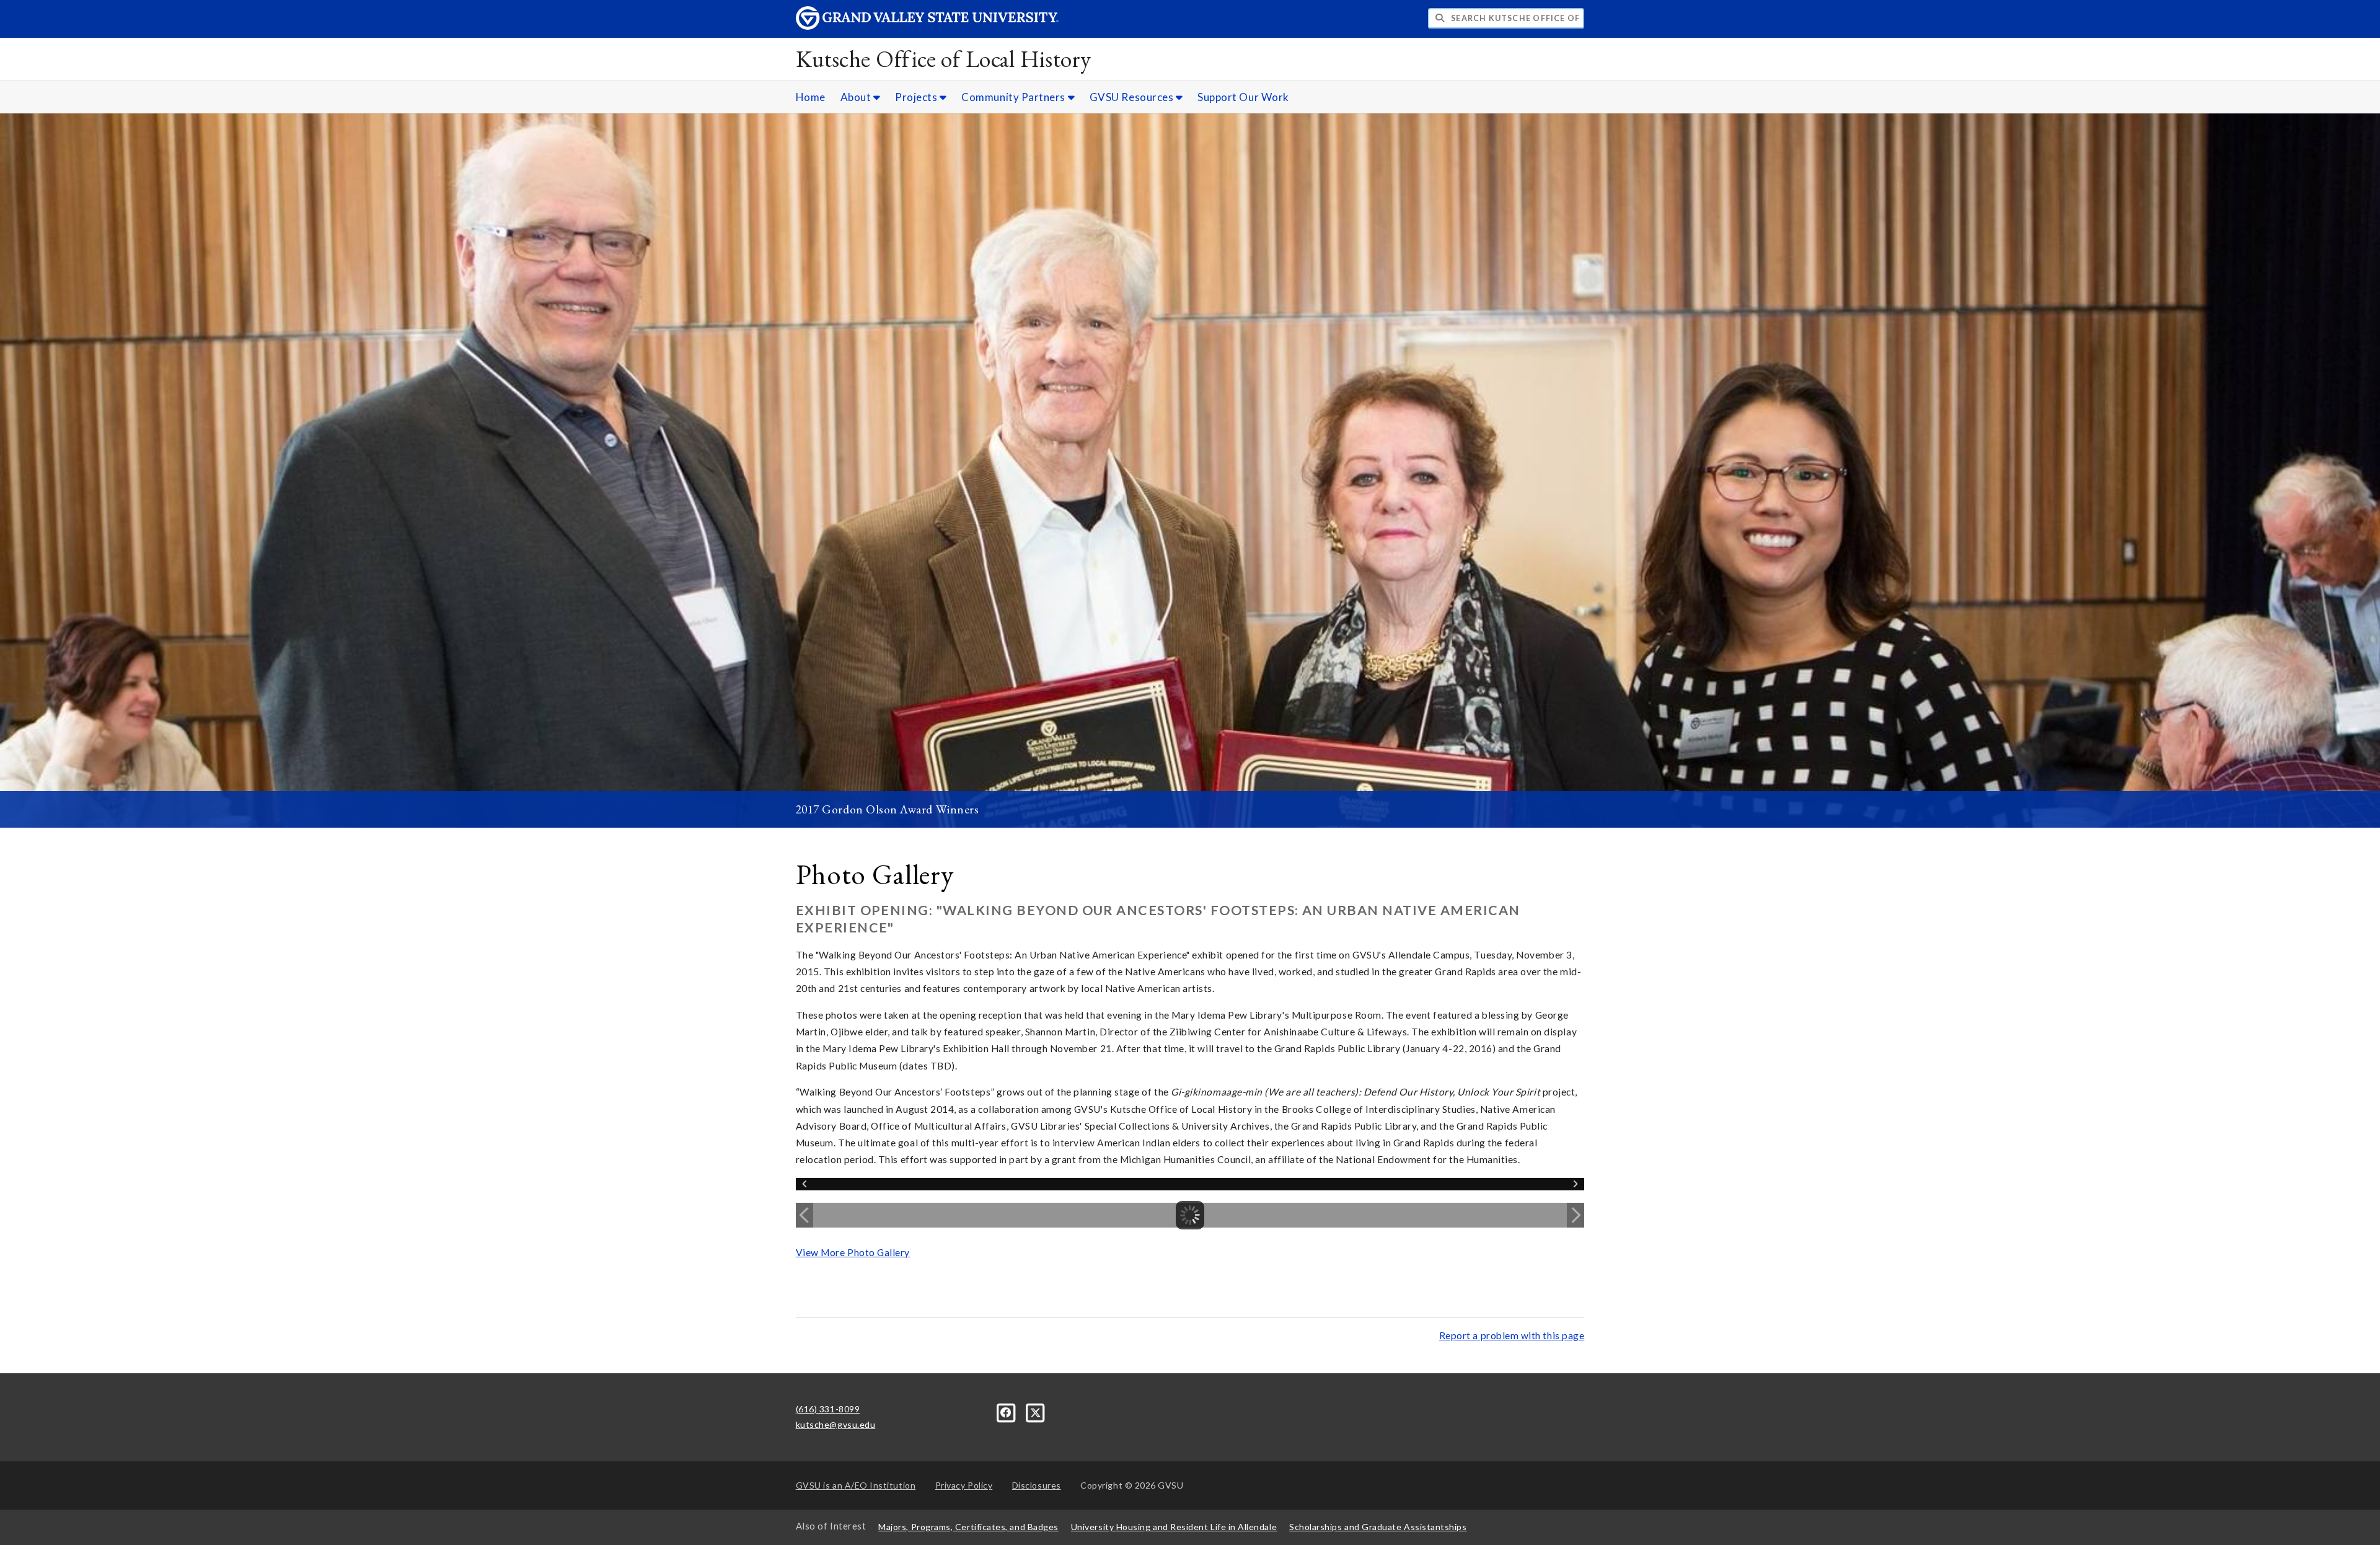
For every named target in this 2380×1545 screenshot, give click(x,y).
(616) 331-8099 (828, 1409)
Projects (917, 97)
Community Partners (1014, 97)
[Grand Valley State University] (927, 26)
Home (811, 97)
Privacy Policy (964, 1485)
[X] (1036, 1411)
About (857, 97)
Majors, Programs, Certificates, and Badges (968, 1527)
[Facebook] (1007, 1411)
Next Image (1576, 1215)
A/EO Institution (856, 1485)
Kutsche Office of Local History (944, 59)
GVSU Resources (1133, 97)
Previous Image (804, 1215)
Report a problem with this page (1512, 1335)
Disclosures (1037, 1485)
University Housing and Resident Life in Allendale (1174, 1527)
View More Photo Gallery (853, 1252)
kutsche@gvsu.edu (836, 1424)
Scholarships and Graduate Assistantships (1378, 1527)
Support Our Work (1243, 97)
